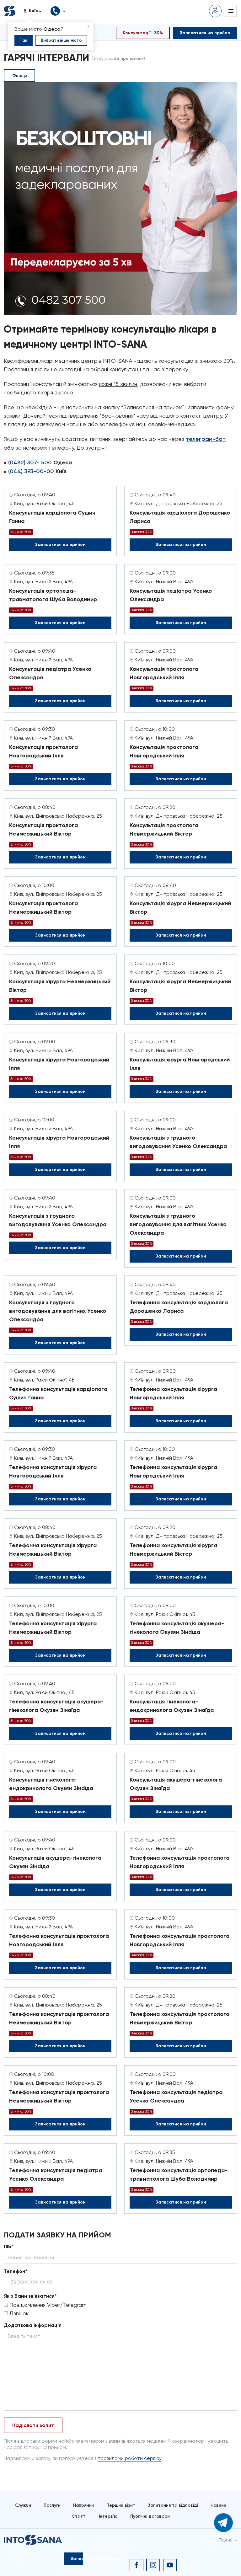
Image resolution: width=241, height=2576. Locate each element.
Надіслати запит (33, 2425)
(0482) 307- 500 (30, 462)
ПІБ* (9, 2246)
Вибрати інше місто (61, 40)
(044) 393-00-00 (31, 471)
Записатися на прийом (60, 545)
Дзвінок (18, 2313)
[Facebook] (137, 2565)
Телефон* (16, 2271)
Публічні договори (150, 2516)
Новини (218, 2505)
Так (24, 40)
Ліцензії (226, 2540)
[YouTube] (170, 2565)
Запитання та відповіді (173, 2505)
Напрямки (83, 2505)
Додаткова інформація (33, 2325)
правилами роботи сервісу (130, 2458)
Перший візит (121, 2505)
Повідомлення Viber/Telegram (47, 2305)
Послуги (52, 2505)
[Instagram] (153, 2565)
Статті (79, 2516)
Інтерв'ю (108, 2516)
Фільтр (20, 75)
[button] (35, 11)
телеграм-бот (206, 439)
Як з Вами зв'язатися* (30, 2296)
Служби (23, 2505)
